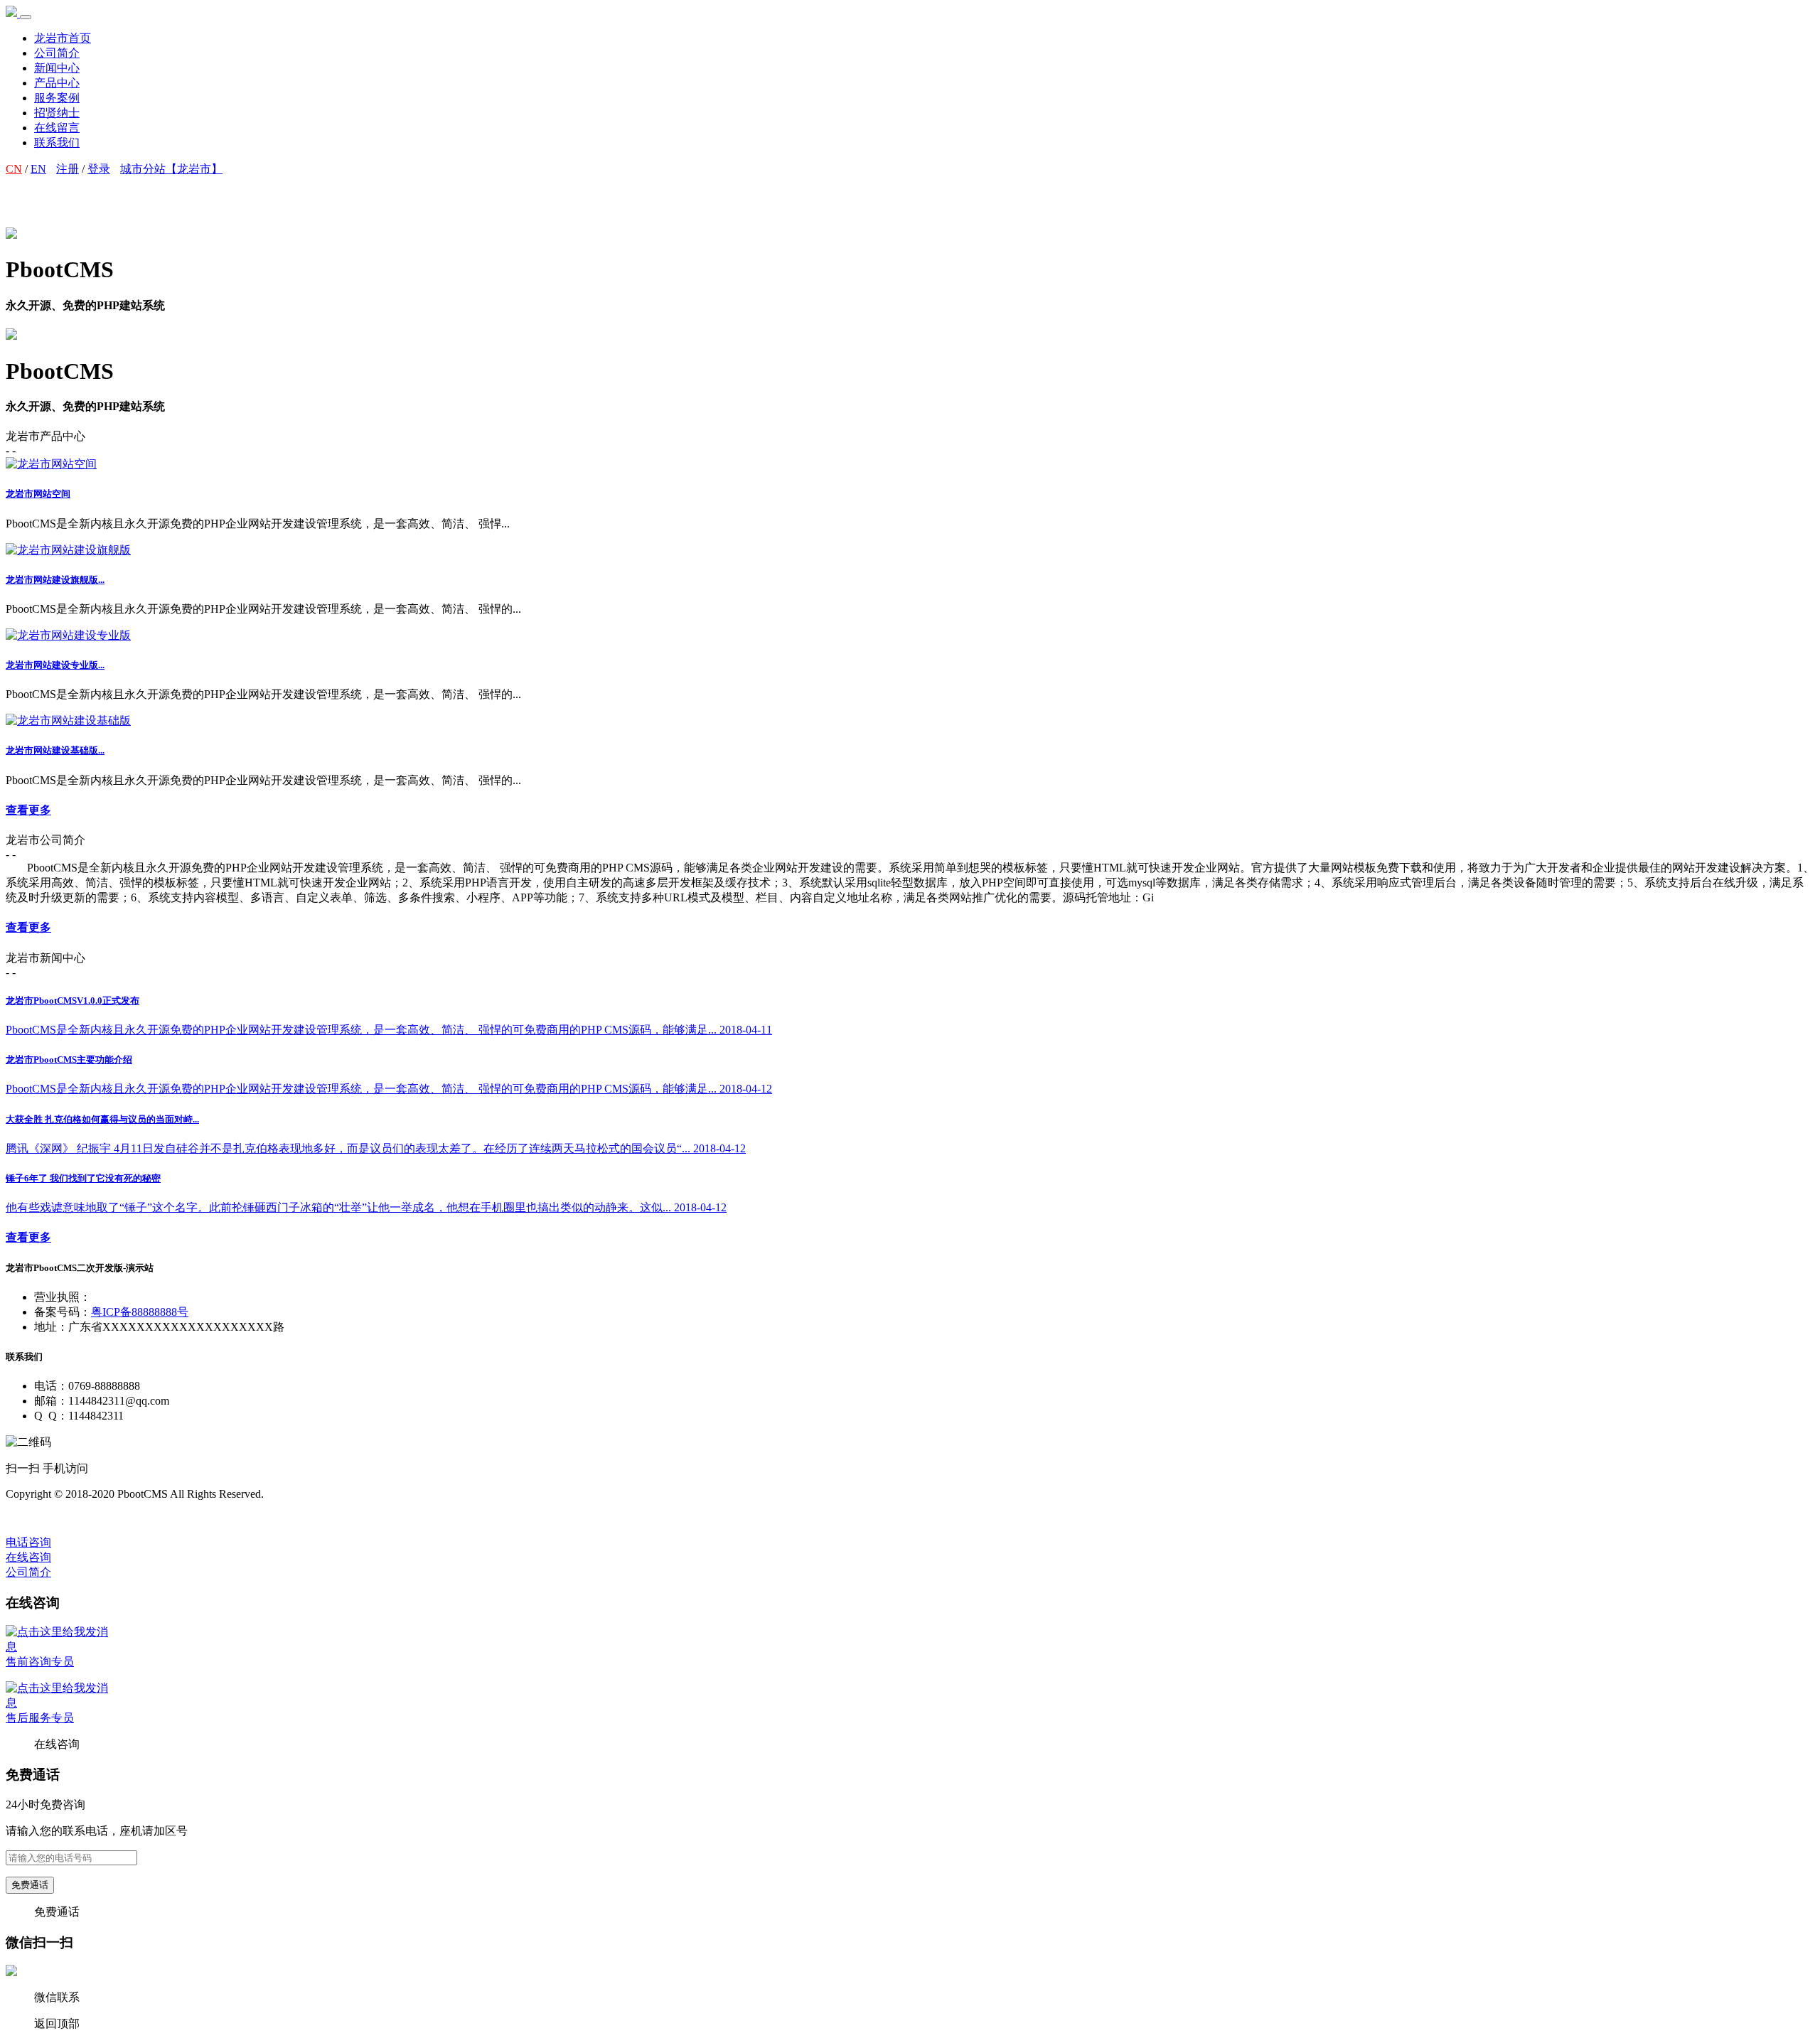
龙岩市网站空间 (38, 494)
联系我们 (57, 143)
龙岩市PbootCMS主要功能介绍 (69, 1060)
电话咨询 (28, 1542)
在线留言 (57, 128)
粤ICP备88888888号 (140, 1312)
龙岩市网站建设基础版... (55, 750)
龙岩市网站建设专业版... (55, 665)
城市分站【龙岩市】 (171, 169)
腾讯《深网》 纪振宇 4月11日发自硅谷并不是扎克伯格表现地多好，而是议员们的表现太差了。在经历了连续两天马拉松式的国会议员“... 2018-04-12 (376, 1148)
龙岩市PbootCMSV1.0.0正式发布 (73, 1001)
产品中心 (57, 83)
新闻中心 (57, 68)
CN (14, 169)
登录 (99, 169)
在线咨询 (28, 1557)
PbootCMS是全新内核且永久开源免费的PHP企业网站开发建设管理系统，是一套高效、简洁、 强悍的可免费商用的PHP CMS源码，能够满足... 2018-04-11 (389, 1030)
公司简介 (57, 53)
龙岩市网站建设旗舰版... (55, 580)
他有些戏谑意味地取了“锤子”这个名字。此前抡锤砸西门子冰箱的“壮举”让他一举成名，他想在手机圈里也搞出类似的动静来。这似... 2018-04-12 (366, 1207)
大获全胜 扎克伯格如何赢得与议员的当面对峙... (102, 1119)
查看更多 (28, 810)
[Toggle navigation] (26, 17)
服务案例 (57, 98)
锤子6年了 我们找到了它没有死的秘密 (83, 1178)
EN (38, 169)
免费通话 (30, 1885)
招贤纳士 (57, 113)
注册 (68, 169)
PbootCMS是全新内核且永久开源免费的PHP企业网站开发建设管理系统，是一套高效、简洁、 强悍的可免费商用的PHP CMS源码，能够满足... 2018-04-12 (389, 1089)
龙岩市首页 (63, 38)
